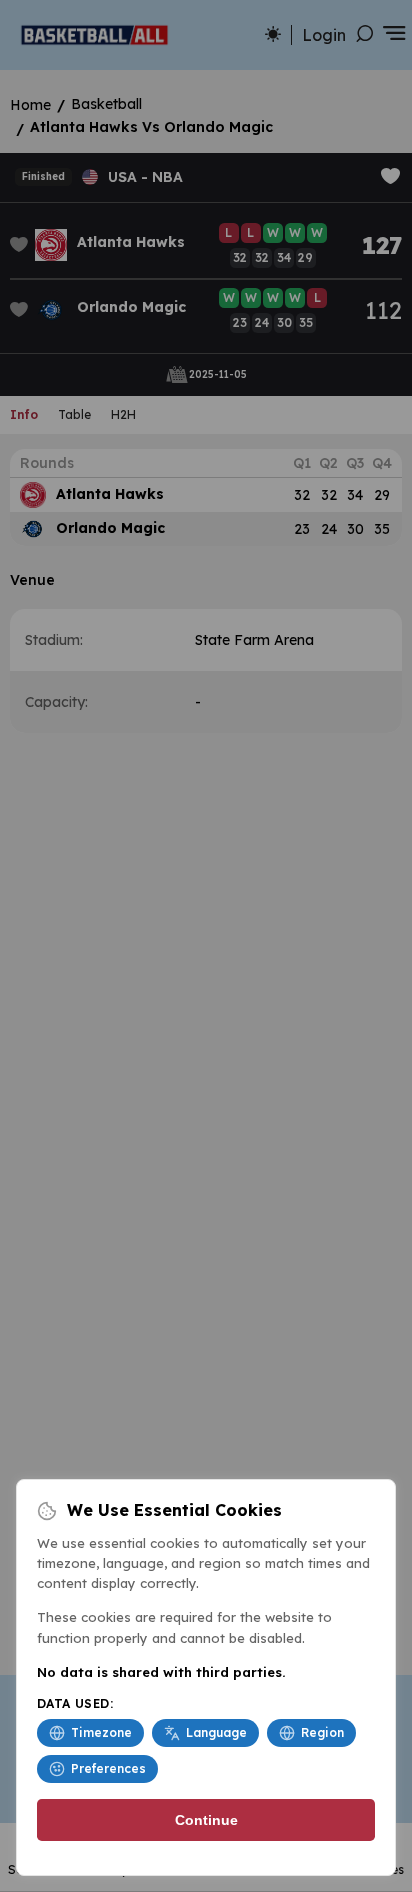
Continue (206, 1820)
